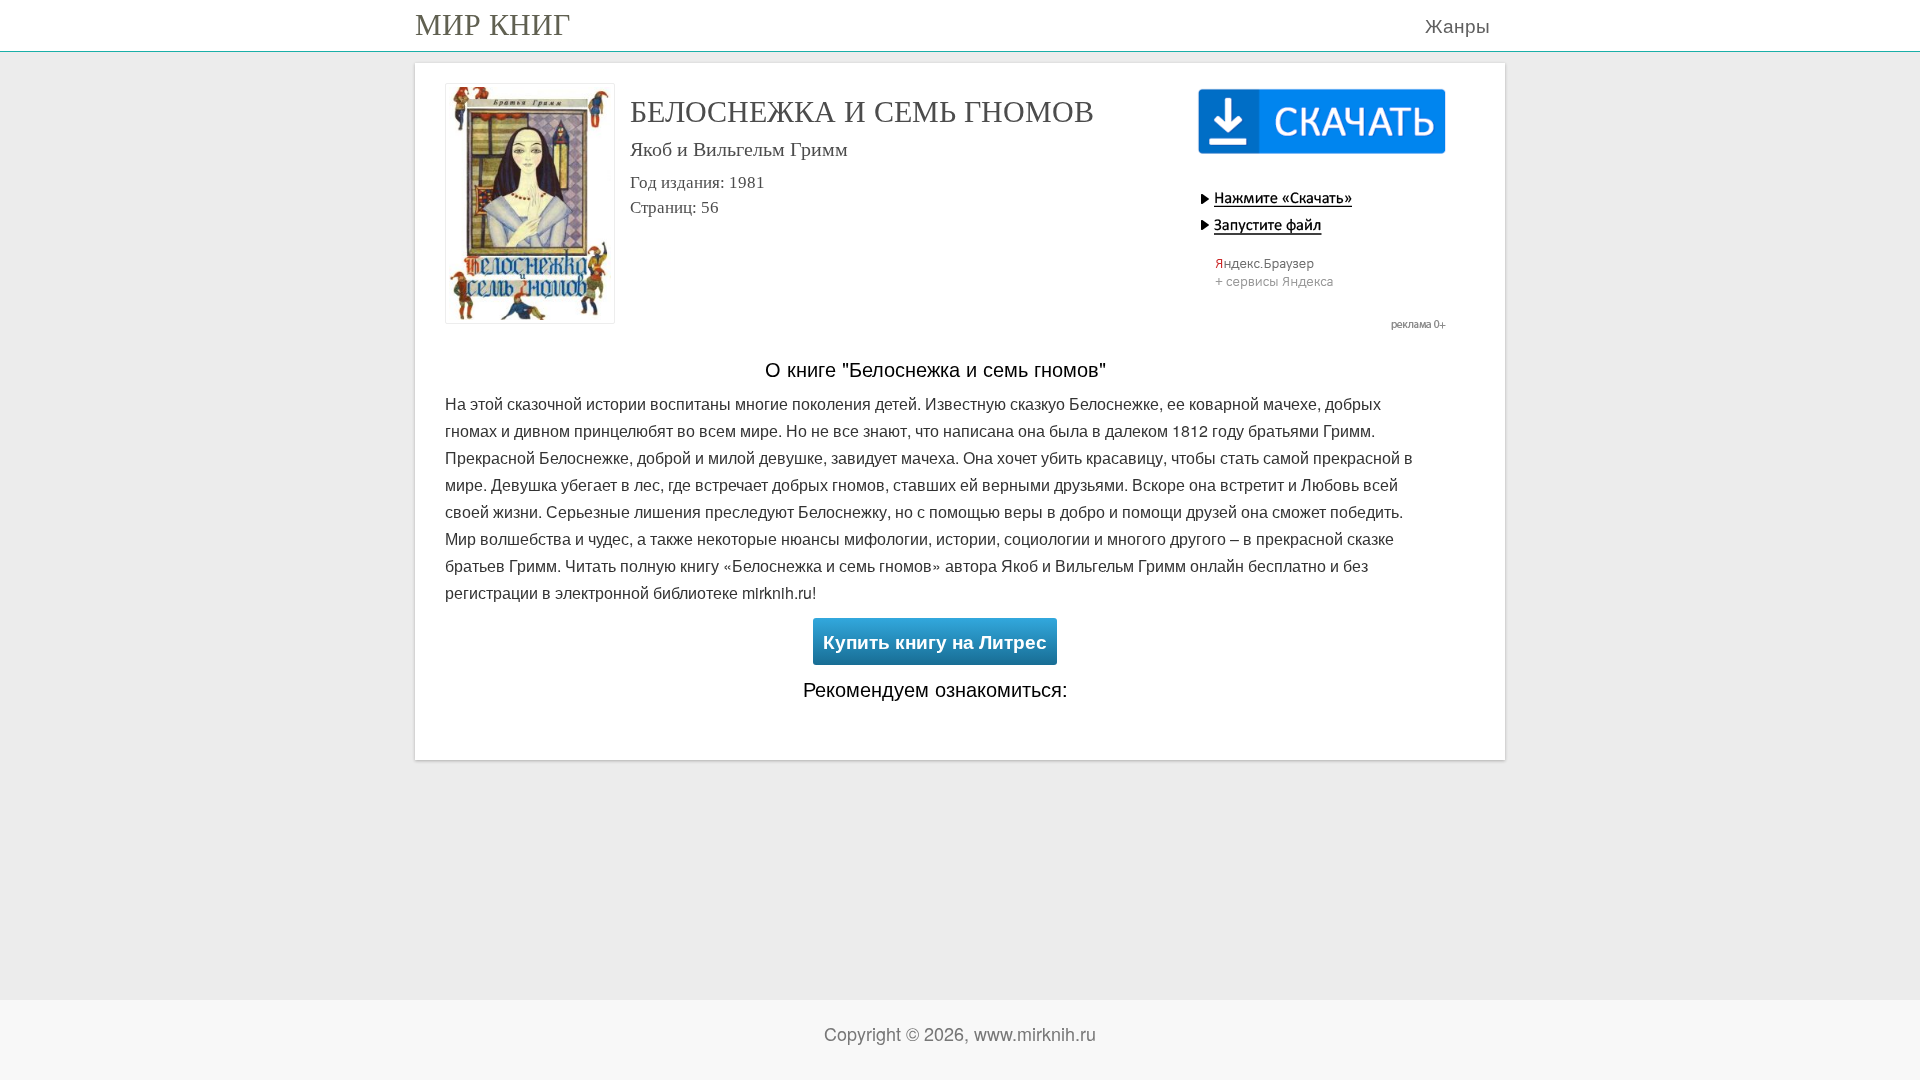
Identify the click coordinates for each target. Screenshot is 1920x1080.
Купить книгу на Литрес (935, 641)
